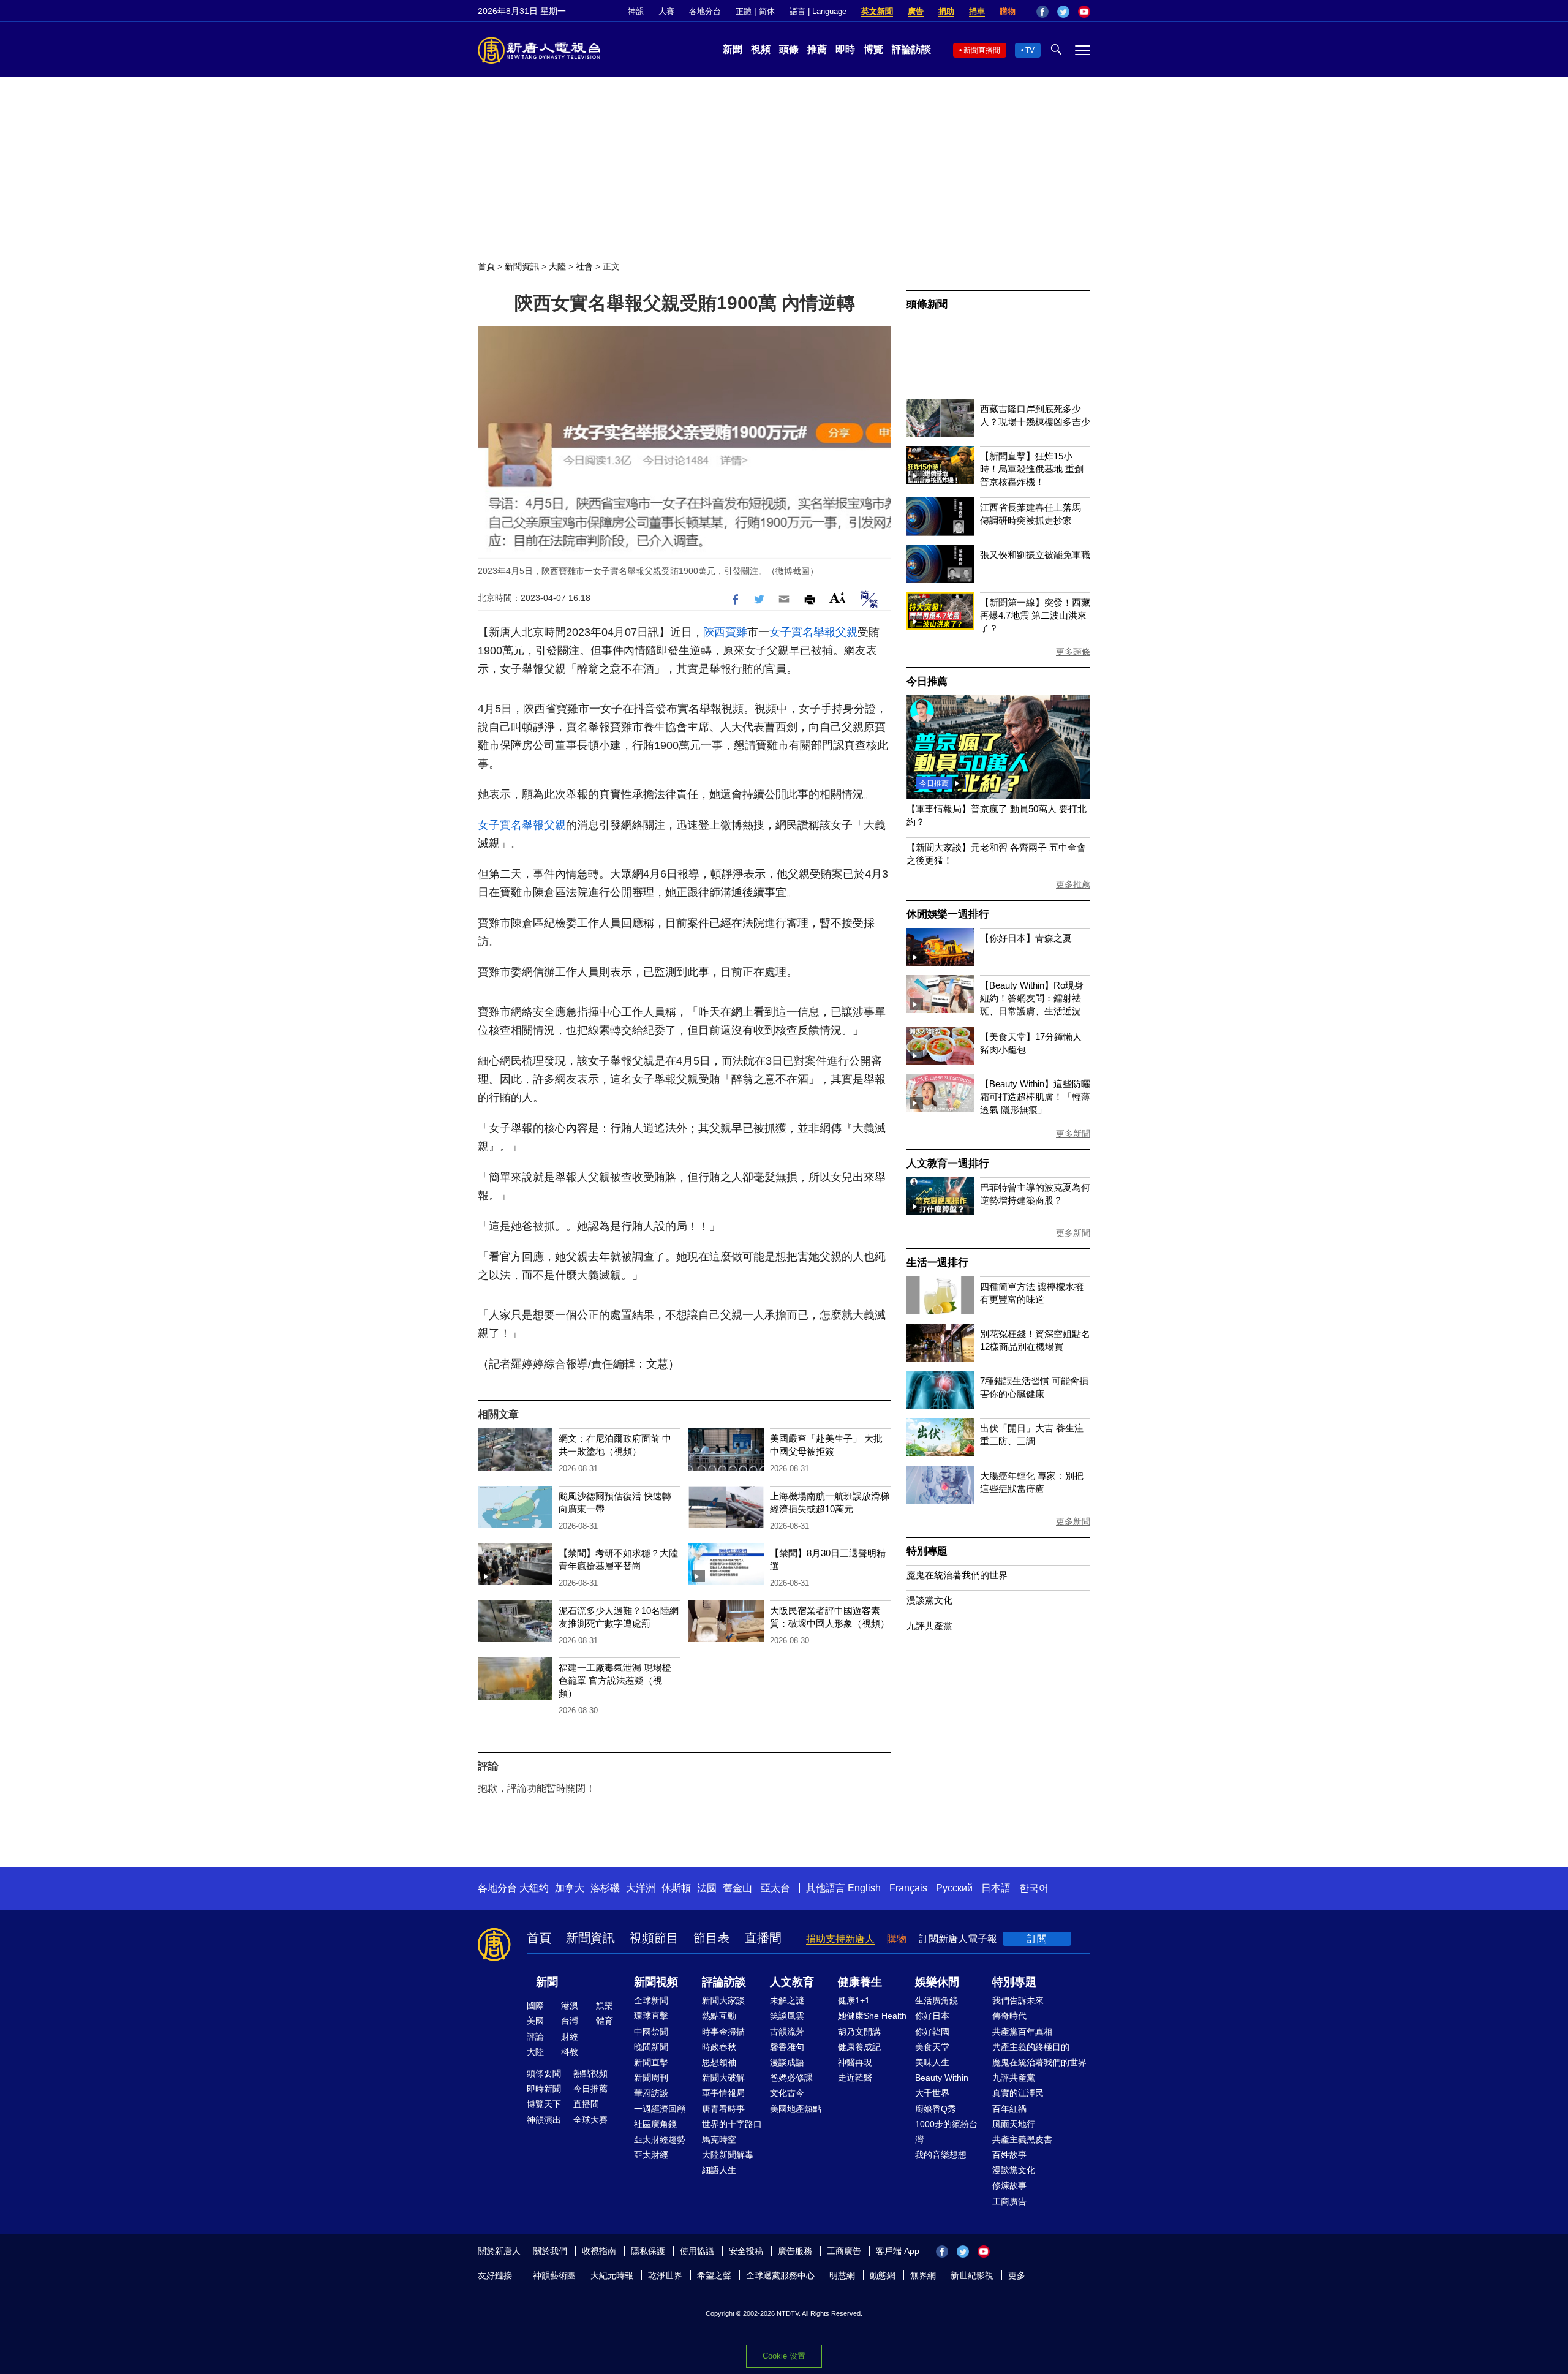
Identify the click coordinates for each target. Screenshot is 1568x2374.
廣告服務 (795, 2251)
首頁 (486, 266)
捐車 (977, 11)
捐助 (946, 11)
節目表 (712, 1938)
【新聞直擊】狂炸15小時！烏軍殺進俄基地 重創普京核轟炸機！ (1032, 469)
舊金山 (737, 1888)
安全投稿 (746, 2251)
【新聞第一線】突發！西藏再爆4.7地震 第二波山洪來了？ (1035, 615)
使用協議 (697, 2251)
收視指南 (599, 2251)
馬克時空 (719, 2139)
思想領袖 (719, 2062)
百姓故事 (1009, 2155)
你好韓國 (932, 2032)
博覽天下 (544, 2104)
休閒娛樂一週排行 (948, 914)
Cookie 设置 (784, 2356)
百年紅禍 (1009, 2109)
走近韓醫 (855, 2078)
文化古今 (787, 2093)
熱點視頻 (590, 2073)
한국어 (1034, 1888)
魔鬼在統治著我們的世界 (957, 1575)
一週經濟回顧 (660, 2109)
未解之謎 (787, 2000)
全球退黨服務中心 (780, 2275)
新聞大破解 (723, 2078)
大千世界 (932, 2093)
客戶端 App (898, 2251)
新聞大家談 (723, 2000)
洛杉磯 (605, 1888)
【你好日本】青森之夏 (1026, 938)
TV (1030, 50)
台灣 (570, 2021)
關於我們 (550, 2251)
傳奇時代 (1009, 2016)
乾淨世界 (665, 2275)
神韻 (636, 11)
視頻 (761, 49)
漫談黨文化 (929, 1600)
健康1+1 (854, 2000)
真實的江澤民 (1018, 2093)
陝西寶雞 (725, 632)
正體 (744, 11)
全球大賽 (590, 2120)
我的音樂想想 (941, 2155)
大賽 (666, 11)
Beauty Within (942, 2078)
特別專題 (927, 1551)
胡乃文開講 (859, 2032)
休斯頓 (676, 1888)
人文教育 (792, 1982)
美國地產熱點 (796, 2109)
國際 (535, 2005)
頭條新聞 (927, 304)
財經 (570, 2037)
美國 (535, 2021)
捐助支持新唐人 (840, 1939)
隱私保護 (648, 2251)
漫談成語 (787, 2062)
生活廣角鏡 (937, 2000)
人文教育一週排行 (948, 1163)
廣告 (916, 11)
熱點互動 (719, 2016)
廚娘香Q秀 (936, 2109)
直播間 (763, 1938)
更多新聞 (1073, 1134)
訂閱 (1037, 1939)
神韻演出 (544, 2120)
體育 (605, 2021)
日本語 (996, 1888)
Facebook (1042, 12)
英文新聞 (877, 11)
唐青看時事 (723, 2109)
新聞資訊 (522, 266)
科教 (570, 2052)
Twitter (1063, 12)
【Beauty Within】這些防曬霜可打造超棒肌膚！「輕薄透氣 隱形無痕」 (1035, 1097)
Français (908, 1888)
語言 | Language (818, 11)
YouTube (1084, 12)
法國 (707, 1888)
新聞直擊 (651, 2062)
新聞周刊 (651, 2078)
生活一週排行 (937, 1263)
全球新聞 (651, 2000)
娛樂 (605, 2005)
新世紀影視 (972, 2275)
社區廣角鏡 (655, 2124)
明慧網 (842, 2275)
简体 (767, 11)
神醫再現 (855, 2062)
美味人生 (932, 2062)
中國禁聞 (651, 2032)
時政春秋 (719, 2047)
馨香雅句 (787, 2047)
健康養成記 (859, 2047)
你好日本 (932, 2016)
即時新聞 (544, 2089)
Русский (954, 1888)
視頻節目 (654, 1938)
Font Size (838, 597)
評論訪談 (911, 49)
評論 (535, 2037)
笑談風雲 (787, 2016)
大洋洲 (641, 1888)
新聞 (733, 49)
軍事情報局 (723, 2093)
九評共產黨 (929, 1626)
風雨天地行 (1014, 2124)
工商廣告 (1009, 2201)
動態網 (883, 2275)
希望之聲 (714, 2275)
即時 (845, 49)
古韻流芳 (787, 2032)
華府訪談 (651, 2093)
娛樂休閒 (937, 1982)
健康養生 (860, 1982)
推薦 (817, 49)
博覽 (873, 49)
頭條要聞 (544, 2073)
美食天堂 (932, 2047)
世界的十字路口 (732, 2124)
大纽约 (534, 1888)
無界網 (923, 2275)
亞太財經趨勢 (660, 2139)
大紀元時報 (612, 2275)
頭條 (789, 49)
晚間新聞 (651, 2047)
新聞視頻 (656, 1982)
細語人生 (719, 2170)
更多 (1017, 2275)
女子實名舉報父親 (813, 632)
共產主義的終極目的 (1031, 2047)
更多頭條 (1073, 652)
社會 (584, 266)
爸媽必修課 (791, 2078)
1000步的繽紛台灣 (946, 2132)
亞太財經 (651, 2155)
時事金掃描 (723, 2032)
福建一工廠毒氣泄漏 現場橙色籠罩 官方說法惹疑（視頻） (615, 1680)
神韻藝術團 (554, 2275)
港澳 (570, 2005)
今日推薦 (927, 681)
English (864, 1888)
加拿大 (570, 1888)
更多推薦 (1073, 884)
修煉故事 (1009, 2185)
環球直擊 (651, 2016)
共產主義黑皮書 (1022, 2139)
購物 (1008, 11)
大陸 (557, 266)
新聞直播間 (982, 50)
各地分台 (705, 11)
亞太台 (775, 1888)
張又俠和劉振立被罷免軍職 (1035, 555)
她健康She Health (872, 2016)
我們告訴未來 (1018, 2000)
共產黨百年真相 (1022, 2032)
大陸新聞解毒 (728, 2155)
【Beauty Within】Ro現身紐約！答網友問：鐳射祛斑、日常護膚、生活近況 (1032, 998)
